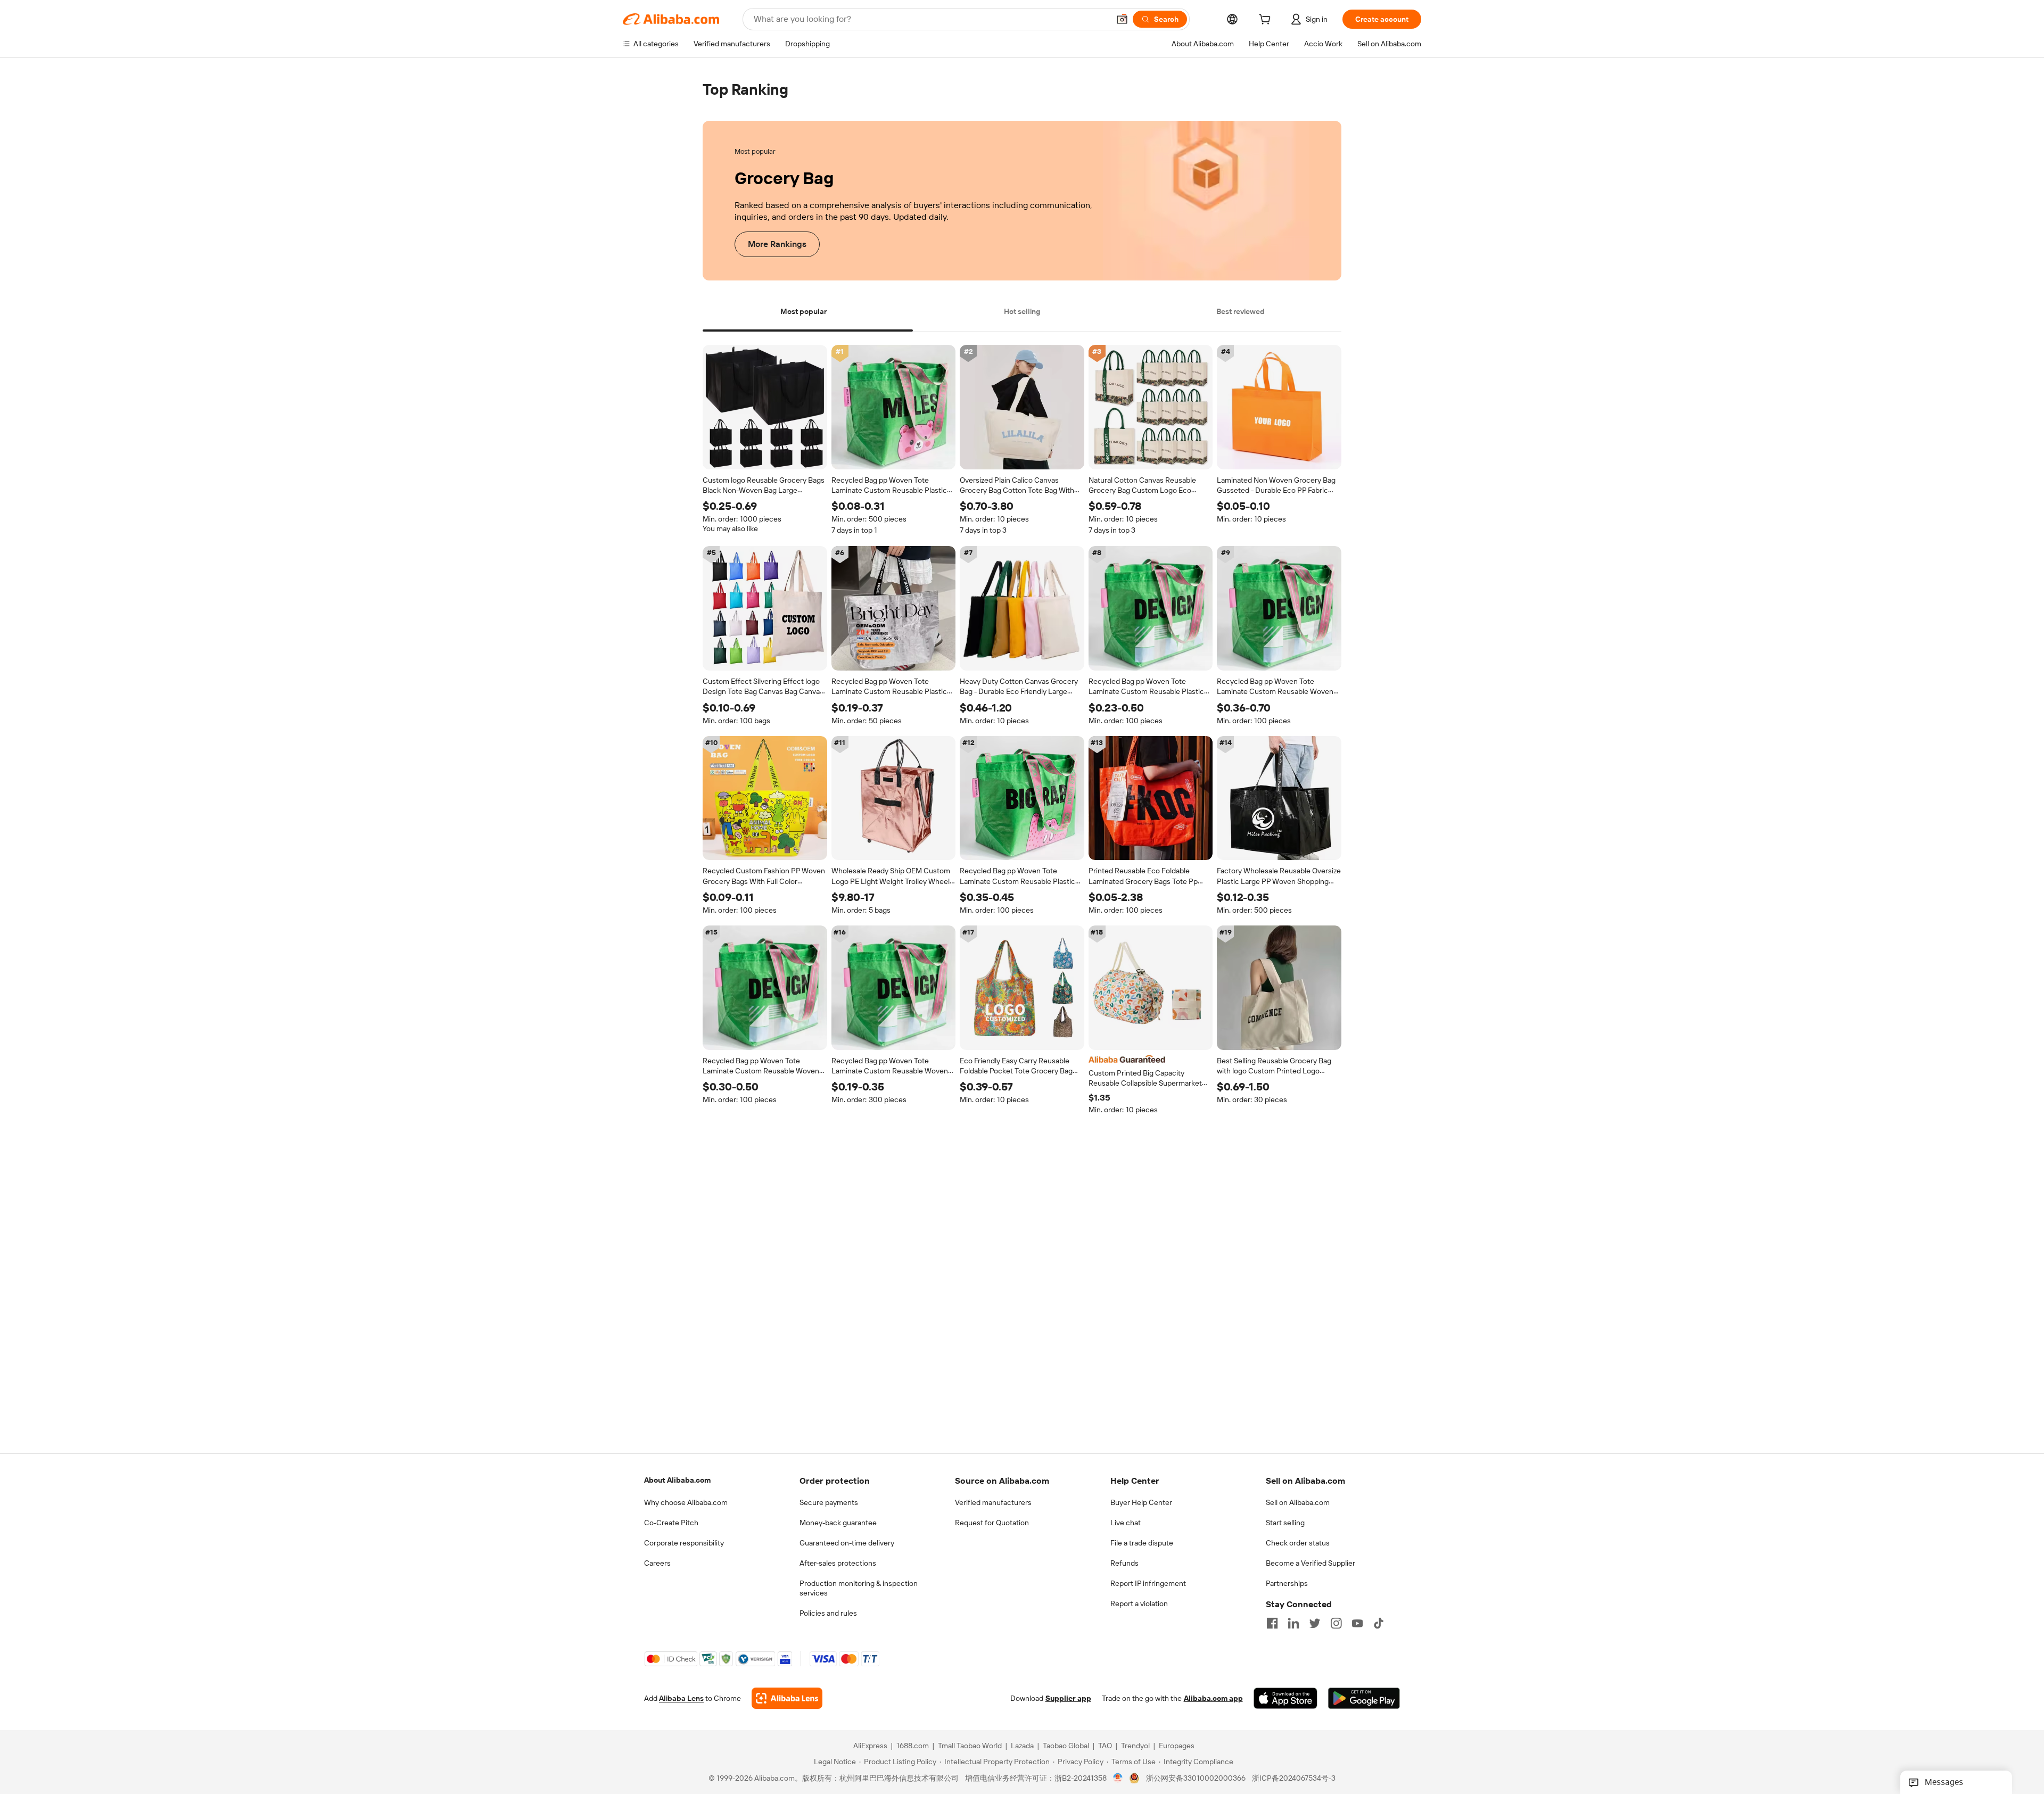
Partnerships (1287, 1583)
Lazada (1022, 1746)
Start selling (1285, 1523)
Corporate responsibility (684, 1543)
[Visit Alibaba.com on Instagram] (1336, 1623)
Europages (1177, 1746)
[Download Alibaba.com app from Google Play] (1364, 1698)
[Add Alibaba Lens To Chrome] (787, 1698)
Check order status (1298, 1543)
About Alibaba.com (677, 1480)
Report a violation (1139, 1603)
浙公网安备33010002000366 (1196, 1778)
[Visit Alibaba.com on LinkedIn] (1293, 1623)
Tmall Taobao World (970, 1746)
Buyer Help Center (1141, 1502)
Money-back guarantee (838, 1523)
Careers (657, 1563)
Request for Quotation (992, 1523)
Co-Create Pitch (671, 1523)
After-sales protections (838, 1563)
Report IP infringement (1148, 1583)
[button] (1122, 19)
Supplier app (1068, 1698)
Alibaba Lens (681, 1698)
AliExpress (870, 1746)
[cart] (1267, 21)
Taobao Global (1066, 1746)
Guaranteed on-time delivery (847, 1543)
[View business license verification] (1118, 1778)
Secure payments (829, 1502)
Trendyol (1135, 1746)
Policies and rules (828, 1613)
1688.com (913, 1746)
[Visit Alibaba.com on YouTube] (1357, 1623)
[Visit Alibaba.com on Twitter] (1315, 1623)
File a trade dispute (1142, 1543)
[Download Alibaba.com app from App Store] (1285, 1698)
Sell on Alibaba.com (1298, 1502)
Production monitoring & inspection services (859, 1588)
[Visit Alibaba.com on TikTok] (1379, 1623)
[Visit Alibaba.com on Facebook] (1272, 1623)
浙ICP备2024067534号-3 (1294, 1778)
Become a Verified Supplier (1311, 1563)
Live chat (1126, 1523)
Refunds (1124, 1563)
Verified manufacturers (993, 1502)
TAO (1105, 1746)
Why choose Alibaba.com (686, 1502)
